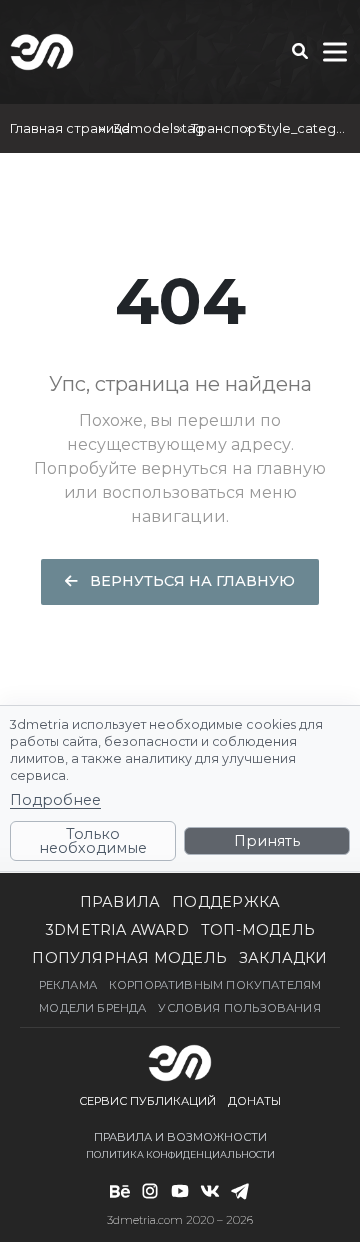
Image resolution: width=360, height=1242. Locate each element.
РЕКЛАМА (68, 985)
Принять (267, 841)
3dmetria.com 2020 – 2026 (180, 1220)
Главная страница (70, 128)
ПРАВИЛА (120, 902)
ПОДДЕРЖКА (226, 902)
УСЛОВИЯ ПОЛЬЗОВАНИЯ (239, 1008)
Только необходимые (93, 841)
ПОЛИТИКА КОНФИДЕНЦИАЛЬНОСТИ (180, 1154)
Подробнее (55, 800)
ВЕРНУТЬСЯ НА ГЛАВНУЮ (190, 581)
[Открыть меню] (335, 52)
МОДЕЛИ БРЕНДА (92, 1008)
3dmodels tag (158, 128)
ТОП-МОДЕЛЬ (258, 930)
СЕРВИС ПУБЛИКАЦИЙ (147, 1101)
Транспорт (227, 128)
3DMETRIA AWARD (117, 930)
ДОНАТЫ (254, 1101)
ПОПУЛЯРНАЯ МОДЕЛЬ (129, 958)
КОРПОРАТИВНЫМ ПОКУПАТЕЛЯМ (215, 985)
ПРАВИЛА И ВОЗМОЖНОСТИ (180, 1137)
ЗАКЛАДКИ (283, 958)
